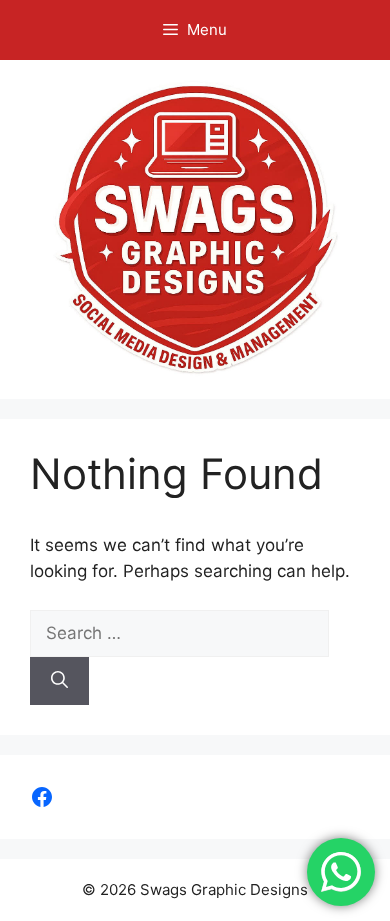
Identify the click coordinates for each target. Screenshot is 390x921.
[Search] (59, 681)
